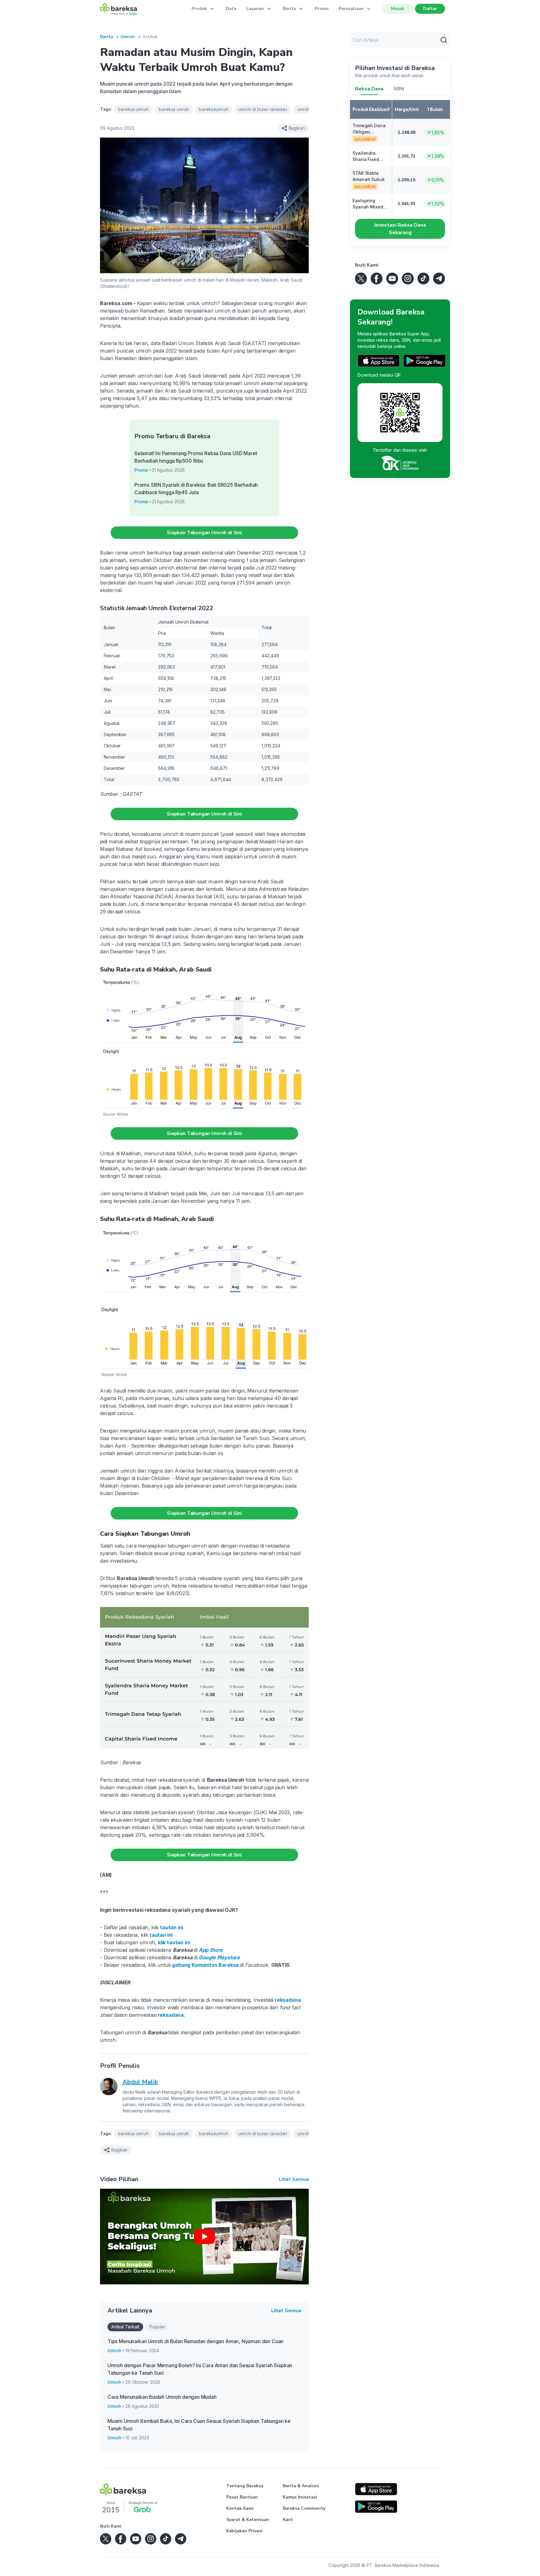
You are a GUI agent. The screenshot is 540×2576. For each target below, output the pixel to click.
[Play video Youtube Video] (204, 2237)
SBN (399, 89)
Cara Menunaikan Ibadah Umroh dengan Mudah (162, 2397)
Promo (322, 9)
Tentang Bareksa (245, 2486)
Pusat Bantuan (242, 2497)
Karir (288, 2520)
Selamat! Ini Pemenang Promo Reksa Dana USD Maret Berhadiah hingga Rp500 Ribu (196, 457)
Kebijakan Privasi (244, 2531)
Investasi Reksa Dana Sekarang (400, 229)
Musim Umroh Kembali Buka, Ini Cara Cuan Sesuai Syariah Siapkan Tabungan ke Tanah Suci (199, 2425)
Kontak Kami (240, 2508)
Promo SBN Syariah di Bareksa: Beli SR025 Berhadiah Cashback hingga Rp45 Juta (196, 489)
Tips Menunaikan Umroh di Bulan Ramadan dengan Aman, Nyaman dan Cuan (195, 2341)
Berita (107, 37)
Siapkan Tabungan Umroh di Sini (204, 533)
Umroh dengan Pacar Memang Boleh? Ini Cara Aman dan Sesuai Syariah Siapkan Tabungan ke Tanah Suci (200, 2369)
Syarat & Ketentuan (248, 2520)
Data (231, 9)
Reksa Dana (369, 89)
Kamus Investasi (300, 2497)
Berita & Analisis (301, 2486)
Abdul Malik (140, 2082)
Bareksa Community (304, 2508)
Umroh (128, 37)
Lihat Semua (294, 2179)
